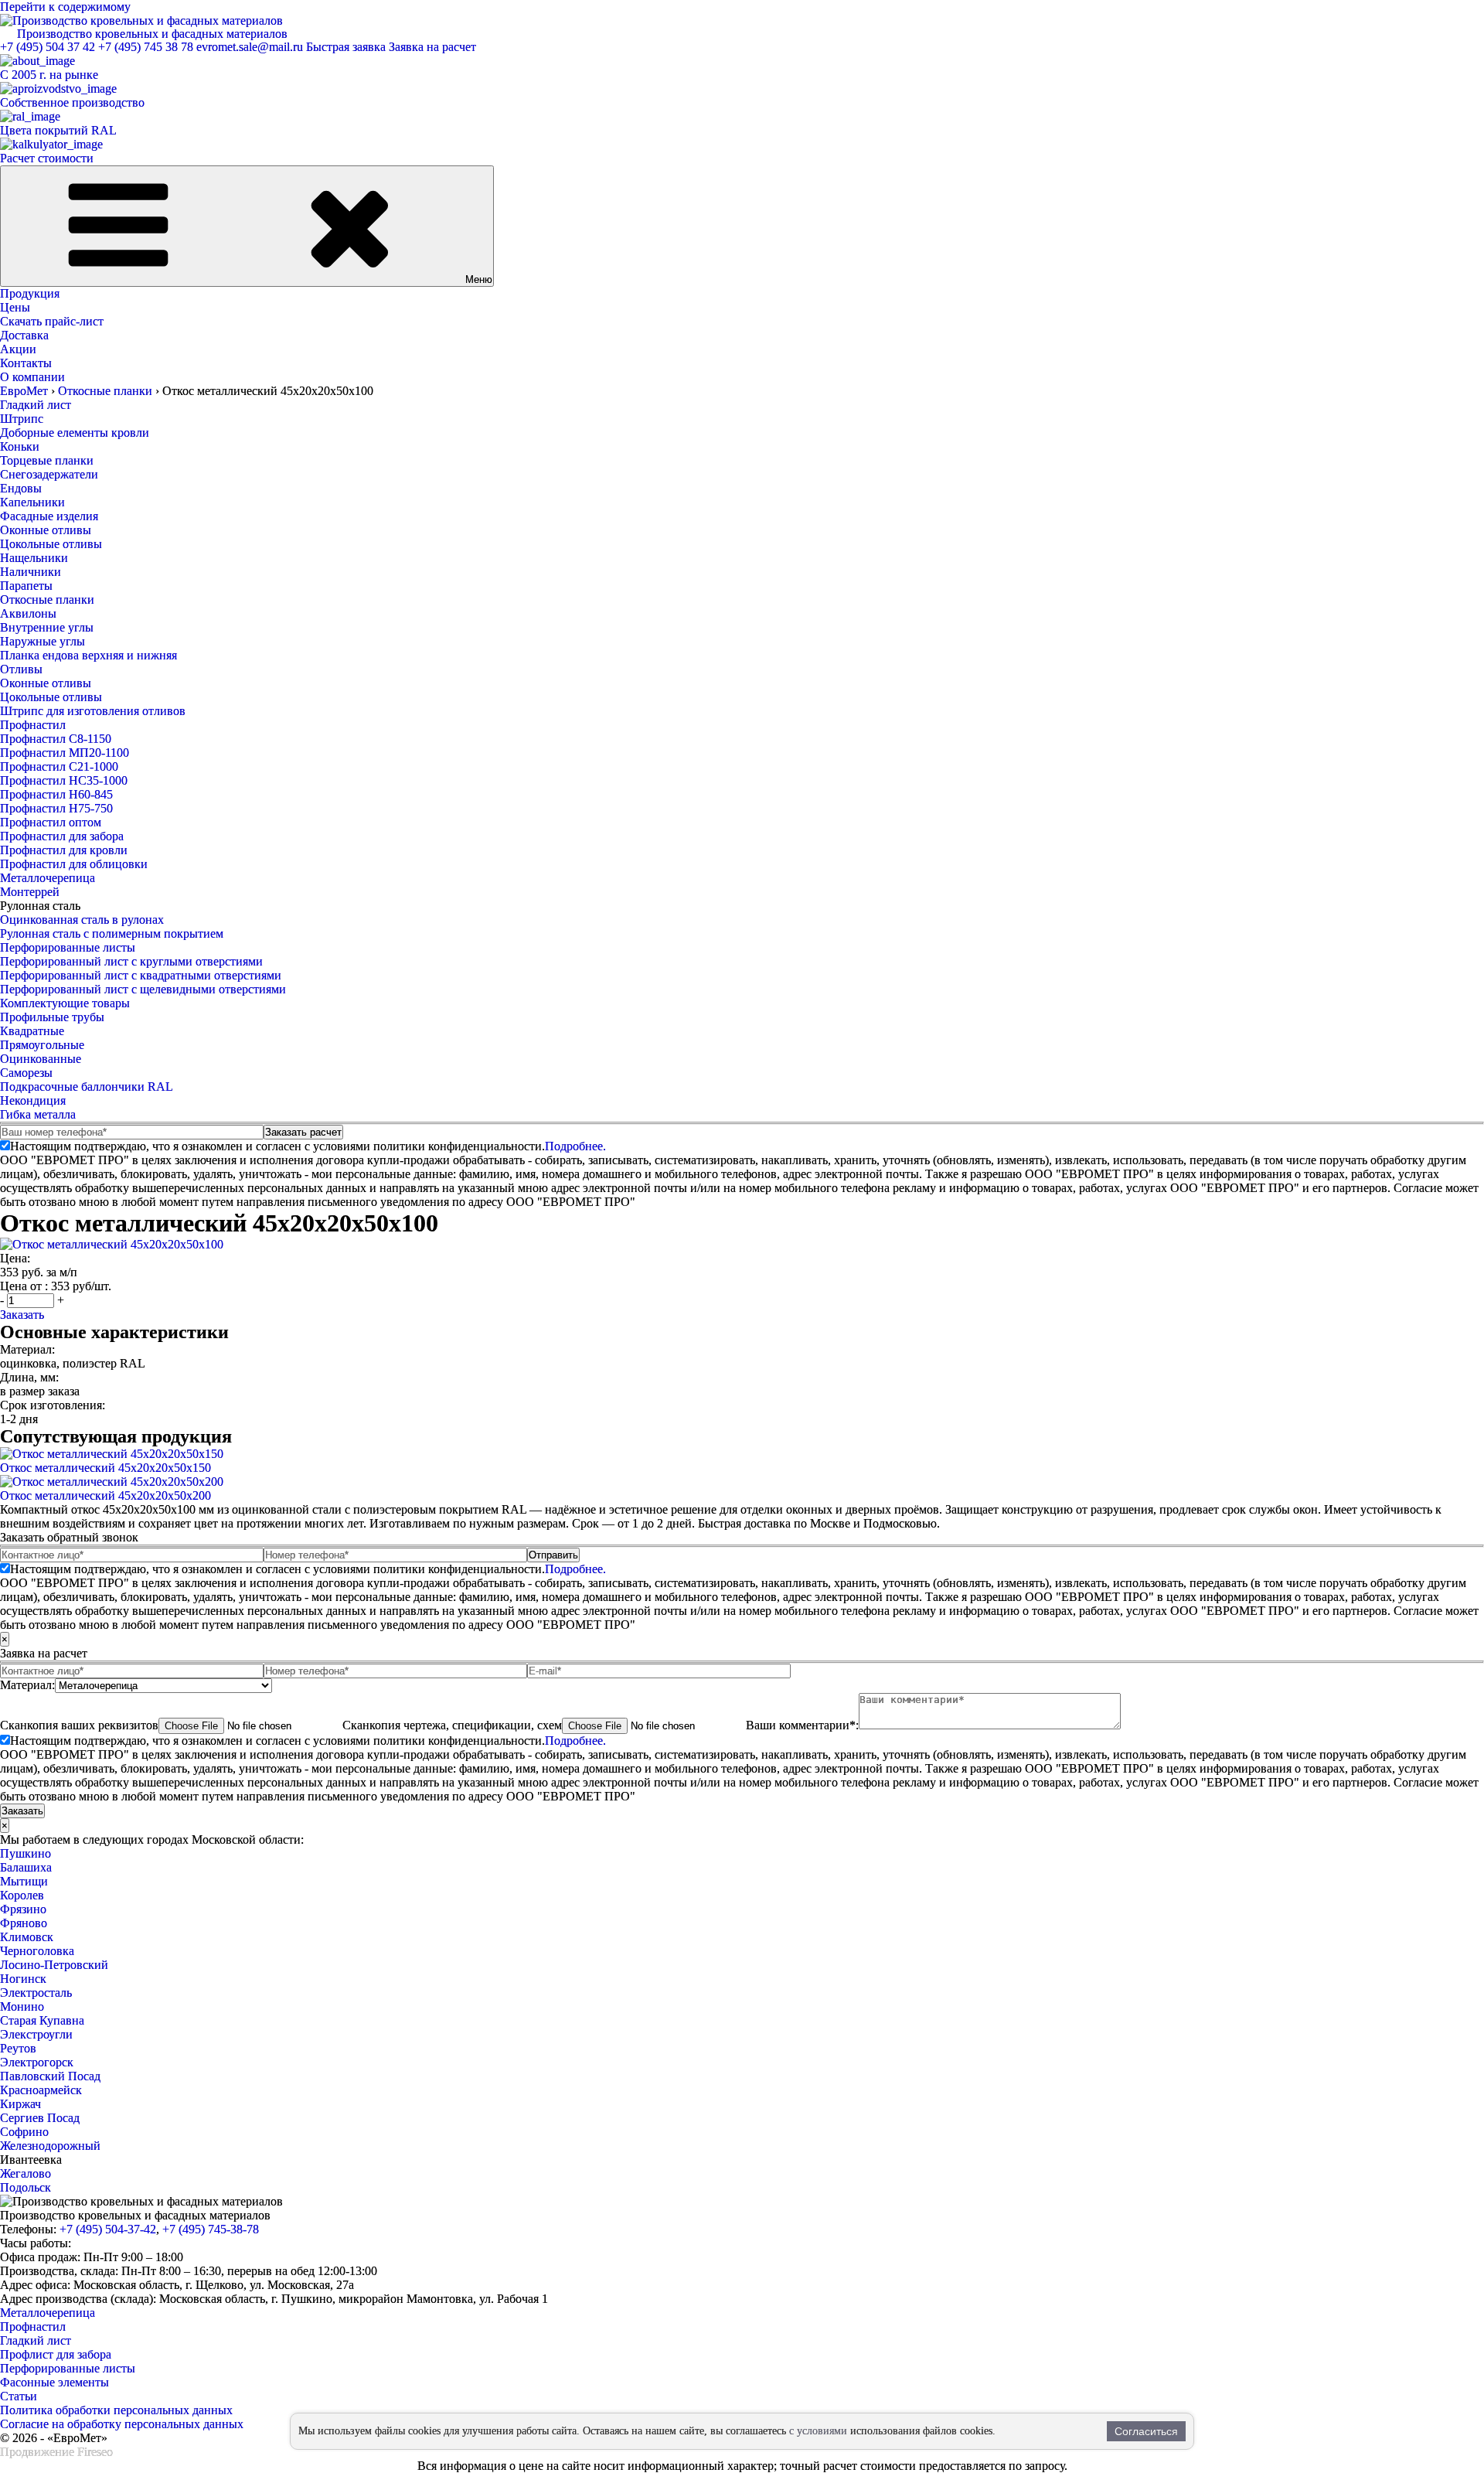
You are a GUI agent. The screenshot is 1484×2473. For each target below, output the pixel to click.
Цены (15, 307)
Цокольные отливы (51, 544)
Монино (22, 2006)
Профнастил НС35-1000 (64, 780)
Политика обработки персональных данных (116, 2410)
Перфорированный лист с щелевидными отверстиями (143, 989)
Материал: (27, 1685)
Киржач (20, 2104)
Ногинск (23, 1979)
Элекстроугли (36, 2034)
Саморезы (26, 1073)
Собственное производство (72, 102)
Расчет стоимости (47, 158)
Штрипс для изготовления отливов (93, 711)
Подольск (26, 2187)
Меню (479, 279)
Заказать (22, 1315)
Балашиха (26, 1867)
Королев (22, 1895)
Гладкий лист (36, 405)
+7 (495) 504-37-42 (108, 2229)
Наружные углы (43, 641)
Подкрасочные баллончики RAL (87, 1087)
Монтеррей (30, 892)
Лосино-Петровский (54, 1965)
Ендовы (21, 488)
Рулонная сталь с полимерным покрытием (112, 933)
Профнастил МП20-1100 (65, 753)
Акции (18, 349)
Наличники (31, 572)
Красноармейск (41, 2090)
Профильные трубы (52, 1017)
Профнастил (33, 725)
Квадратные (32, 1031)
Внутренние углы (47, 627)
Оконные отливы (46, 530)
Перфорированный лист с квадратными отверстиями (141, 975)
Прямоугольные (42, 1045)
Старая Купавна (42, 2020)
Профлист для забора (56, 2354)
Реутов (18, 2048)
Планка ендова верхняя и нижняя (88, 655)
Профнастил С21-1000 (59, 766)
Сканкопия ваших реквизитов (79, 1725)
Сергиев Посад (40, 2118)
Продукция (30, 293)
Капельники (32, 502)
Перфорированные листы (68, 947)
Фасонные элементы (54, 2382)
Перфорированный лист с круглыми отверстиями (131, 961)
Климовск (27, 1937)
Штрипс (22, 419)
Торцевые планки (47, 460)
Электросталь (36, 1993)
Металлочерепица (48, 878)
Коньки (20, 446)
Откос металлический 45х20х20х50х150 (106, 1468)
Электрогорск (37, 2062)
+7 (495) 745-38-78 (211, 2229)
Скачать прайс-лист (52, 321)
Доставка (24, 335)
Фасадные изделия (49, 516)
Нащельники (34, 558)
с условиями (818, 2431)
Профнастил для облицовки (74, 864)
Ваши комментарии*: (802, 1725)
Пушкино (26, 1853)
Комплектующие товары (65, 1003)
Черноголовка (37, 1951)
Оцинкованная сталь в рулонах (82, 920)
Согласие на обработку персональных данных (122, 2424)
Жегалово (26, 2173)
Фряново (24, 1923)
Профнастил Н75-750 (56, 808)
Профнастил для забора (62, 836)
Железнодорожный (50, 2146)
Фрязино (23, 1909)
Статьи (19, 2396)
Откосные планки (47, 600)
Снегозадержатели (49, 474)
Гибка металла (38, 1114)
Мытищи (24, 1881)
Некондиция (33, 1100)
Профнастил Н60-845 (56, 794)
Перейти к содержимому (65, 7)
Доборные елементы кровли (75, 433)
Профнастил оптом (51, 822)
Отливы (21, 669)
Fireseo (95, 2452)
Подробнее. (575, 1146)
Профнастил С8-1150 (56, 739)
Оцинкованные (41, 1059)
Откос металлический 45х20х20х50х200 (106, 1495)
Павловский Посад (50, 2076)
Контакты (26, 363)
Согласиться (1146, 2431)
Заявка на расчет (432, 47)
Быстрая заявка (346, 47)
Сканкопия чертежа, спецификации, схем (452, 1725)
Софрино (24, 2132)
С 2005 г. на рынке (49, 75)
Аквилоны (28, 613)
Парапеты (26, 586)
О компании (32, 377)
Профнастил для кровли (64, 850)
